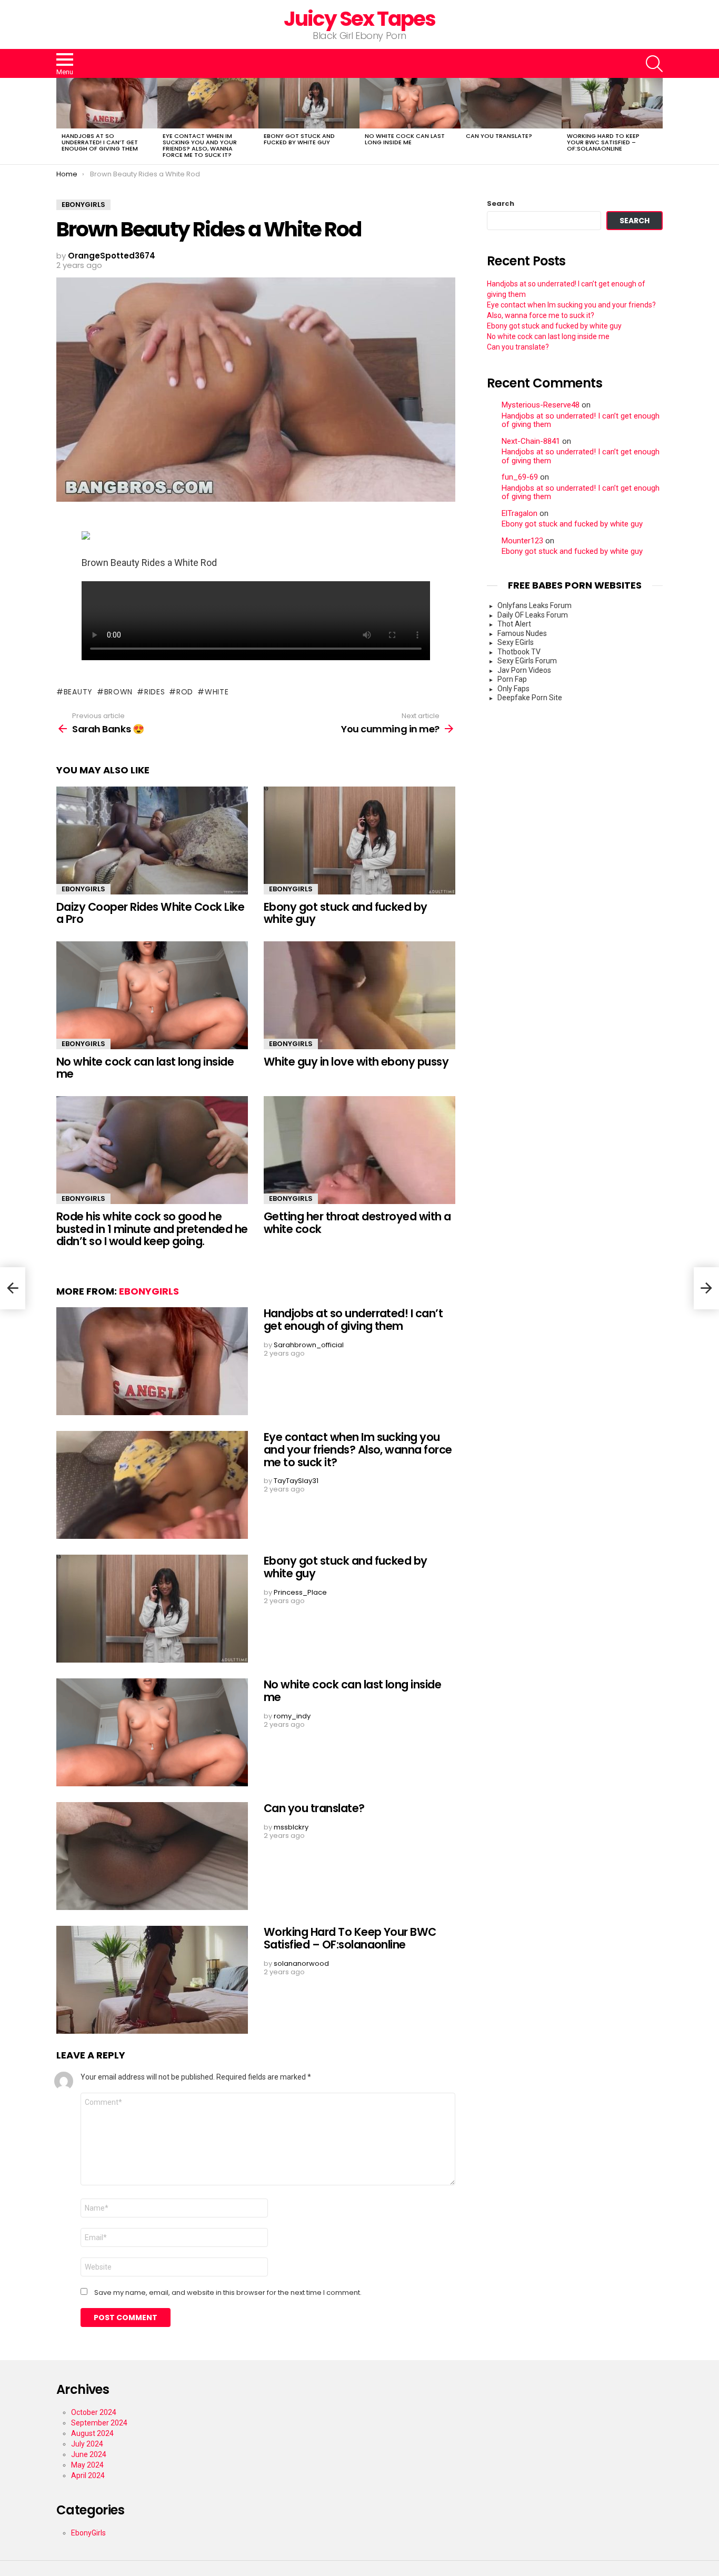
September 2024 (99, 2423)
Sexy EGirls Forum (527, 661)
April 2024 (88, 2475)
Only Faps (513, 689)
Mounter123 (522, 541)
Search (501, 204)
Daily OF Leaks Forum (533, 615)
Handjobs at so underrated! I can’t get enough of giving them (100, 142)
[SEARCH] (654, 64)
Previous (62, 121)
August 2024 (92, 2433)
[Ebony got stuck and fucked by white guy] (309, 103)
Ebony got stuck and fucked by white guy (299, 139)
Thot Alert (514, 624)
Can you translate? (499, 136)
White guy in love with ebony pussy (356, 1062)
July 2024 (87, 2444)
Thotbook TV (519, 652)
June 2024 (89, 2454)
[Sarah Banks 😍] (13, 1288)
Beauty (78, 692)
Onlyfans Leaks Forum (535, 605)
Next (657, 121)
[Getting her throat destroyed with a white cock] (359, 1150)
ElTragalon (520, 514)
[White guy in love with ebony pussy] (359, 995)
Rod (185, 692)
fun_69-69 (520, 477)
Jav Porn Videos (524, 670)
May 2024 (87, 2465)
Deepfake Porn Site (530, 698)
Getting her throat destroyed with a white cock (357, 1223)
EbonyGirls (83, 889)
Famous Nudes (522, 633)
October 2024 (94, 2412)
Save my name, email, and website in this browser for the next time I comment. (228, 2293)
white (217, 692)
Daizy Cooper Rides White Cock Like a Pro (150, 913)
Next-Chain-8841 (531, 441)
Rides (154, 692)
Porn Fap (512, 679)
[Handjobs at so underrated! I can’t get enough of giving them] (107, 103)
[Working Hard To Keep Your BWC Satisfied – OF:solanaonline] (612, 103)
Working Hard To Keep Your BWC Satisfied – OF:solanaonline (603, 142)
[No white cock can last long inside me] (410, 103)
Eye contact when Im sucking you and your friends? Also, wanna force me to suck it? (200, 145)
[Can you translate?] (511, 103)
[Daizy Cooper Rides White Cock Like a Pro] (152, 841)
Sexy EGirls (516, 642)
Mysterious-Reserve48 (541, 405)
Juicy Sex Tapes (360, 19)
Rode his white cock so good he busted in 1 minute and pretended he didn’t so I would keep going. (152, 1229)
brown (118, 692)
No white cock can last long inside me (405, 139)
